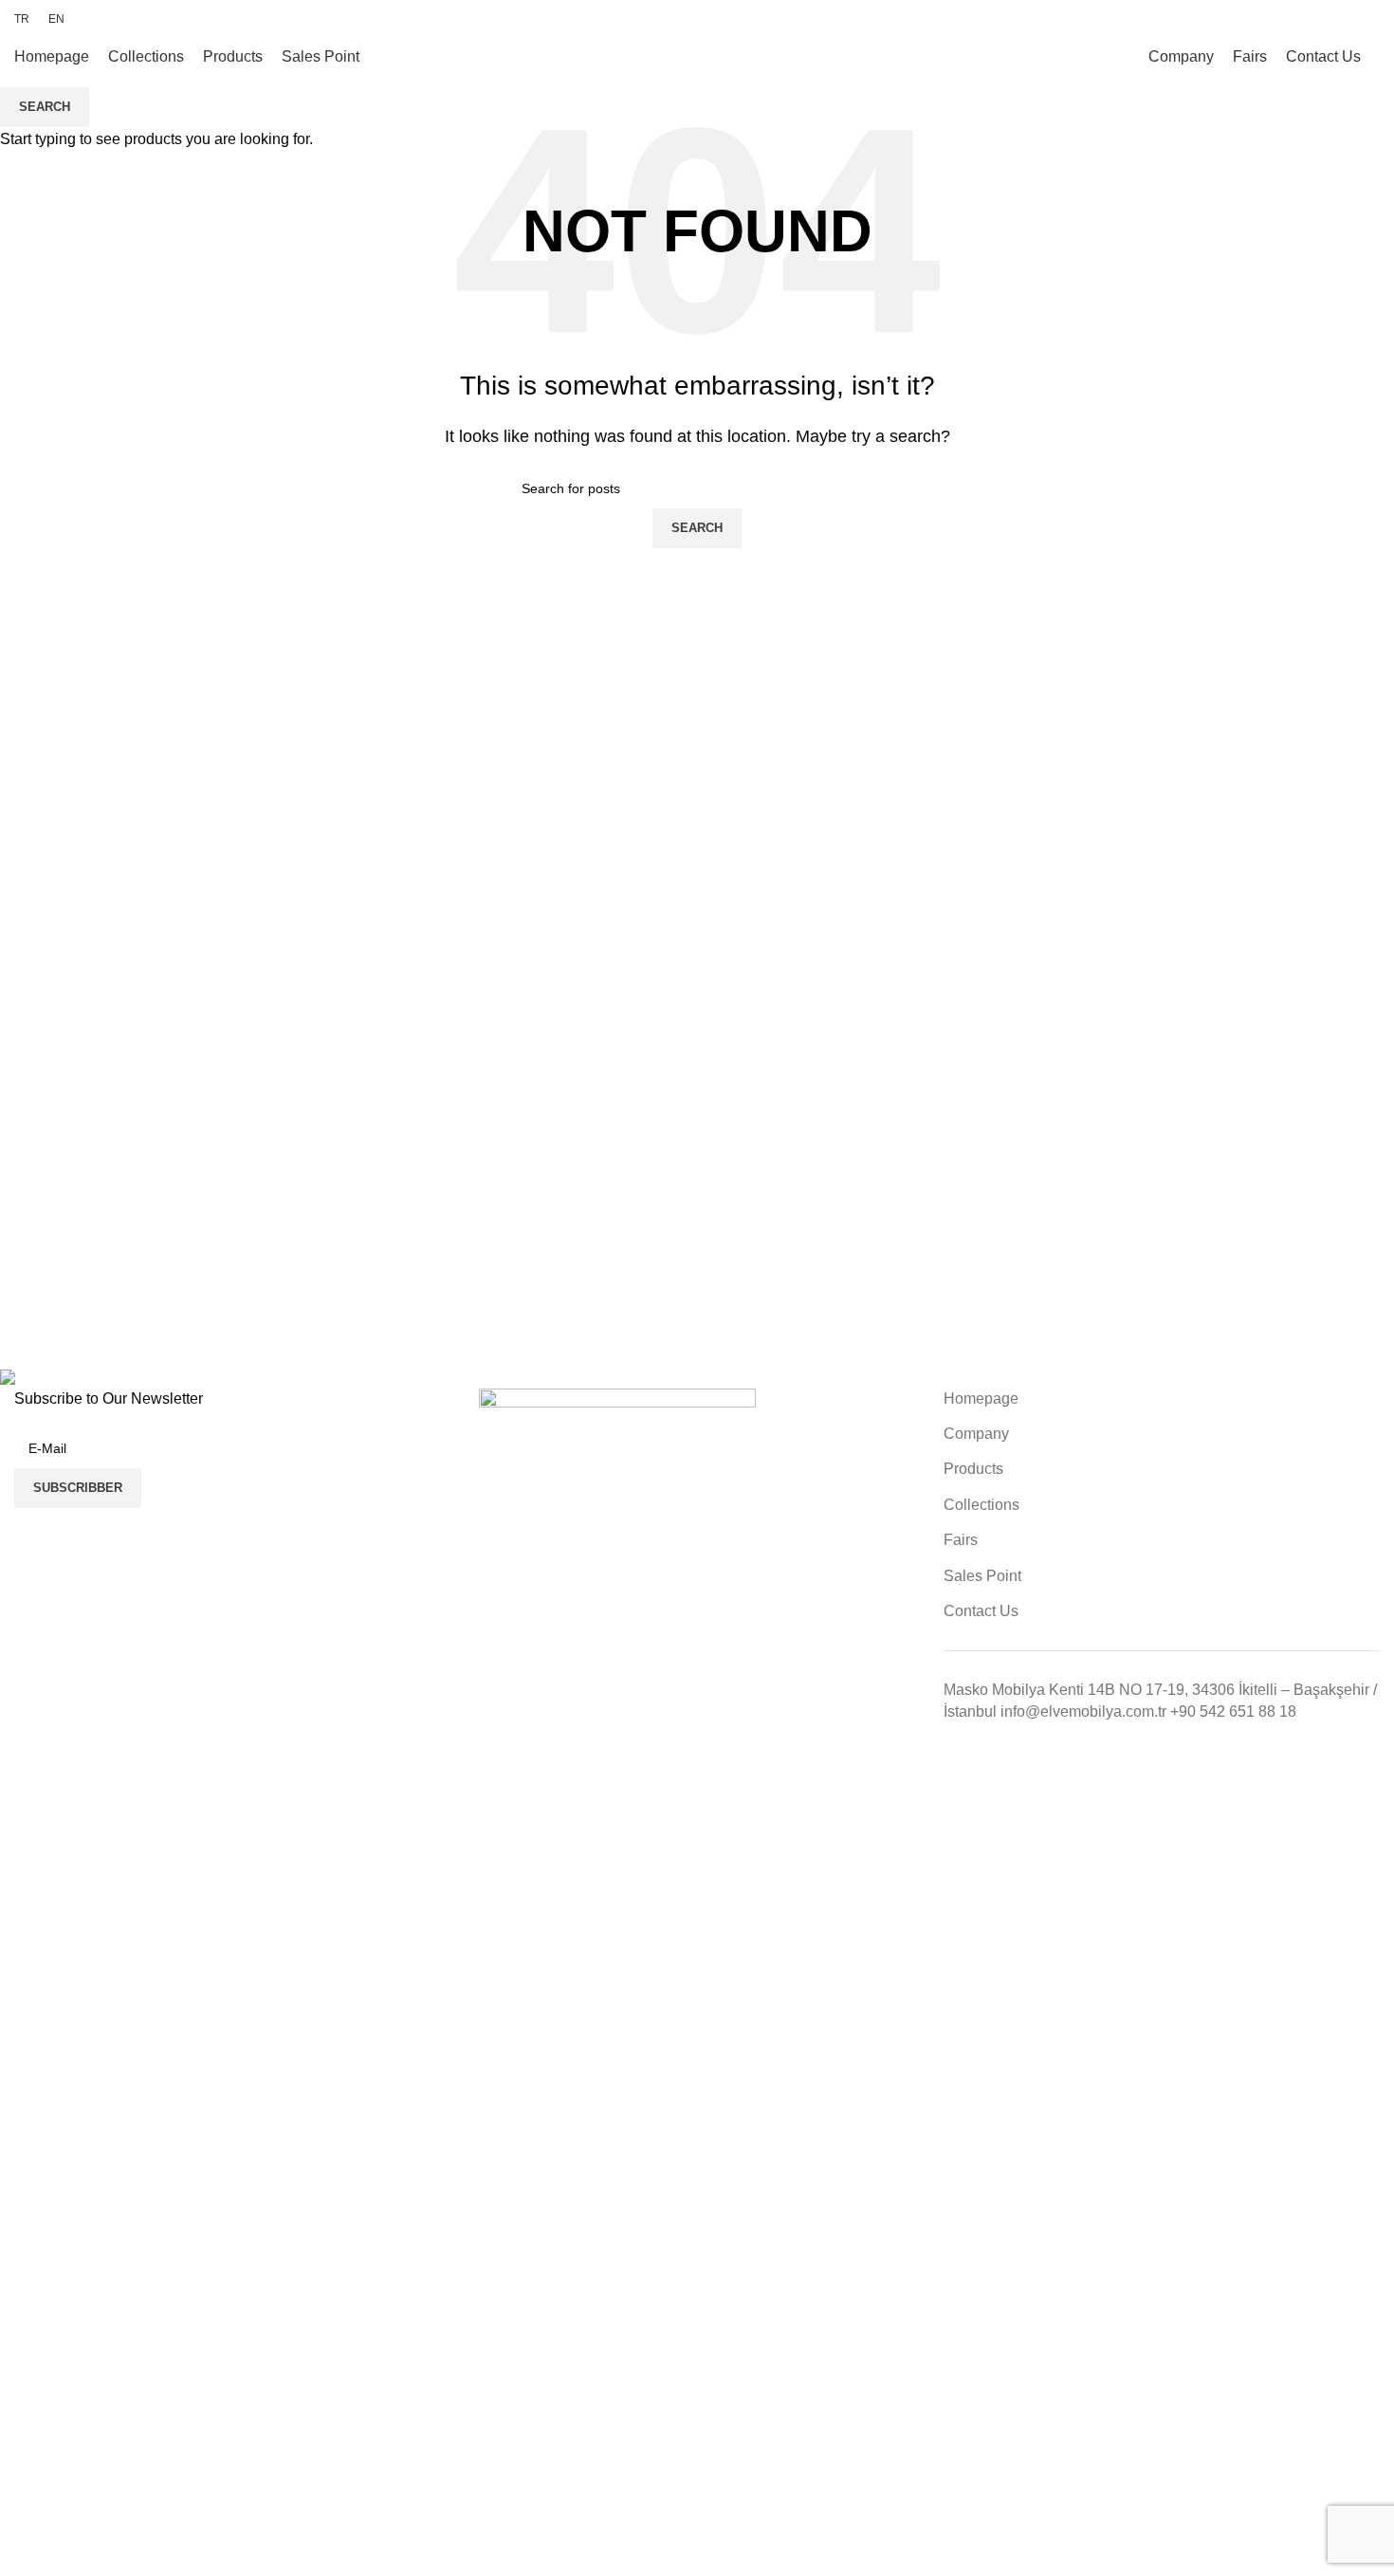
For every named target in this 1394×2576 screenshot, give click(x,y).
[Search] (1380, 57)
